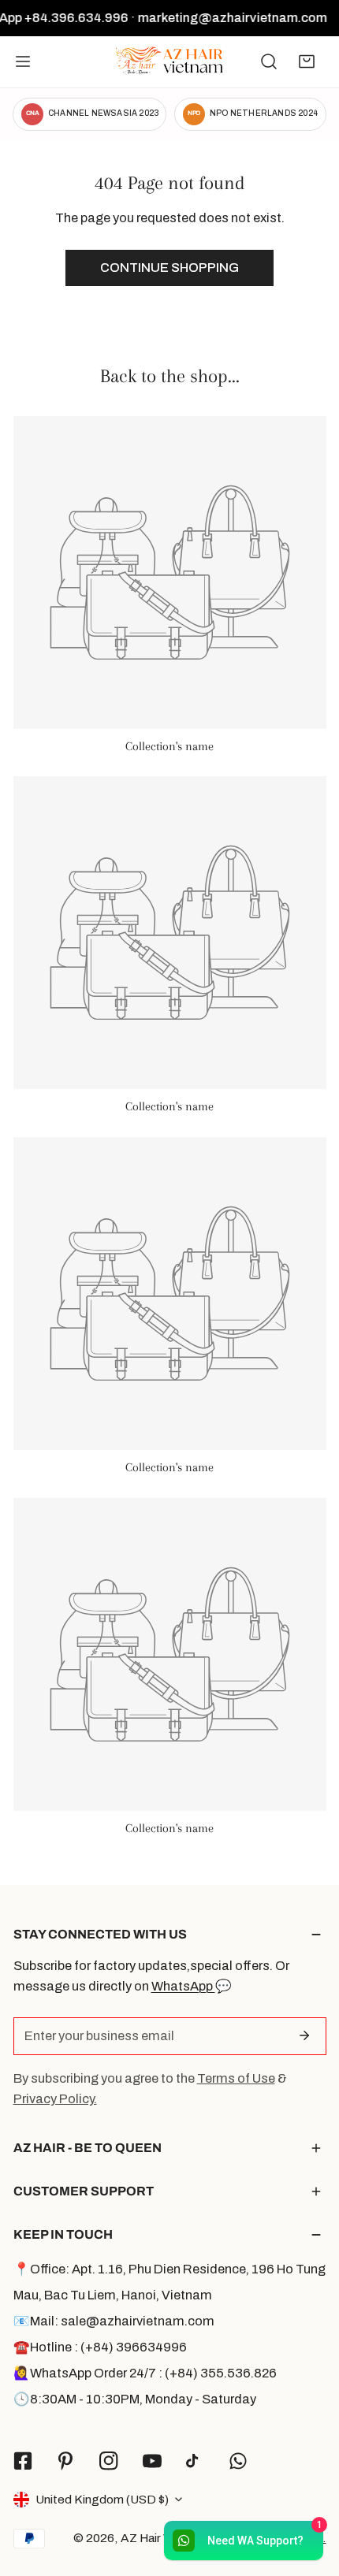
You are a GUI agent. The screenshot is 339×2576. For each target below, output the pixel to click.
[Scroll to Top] (309, 2491)
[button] (307, 61)
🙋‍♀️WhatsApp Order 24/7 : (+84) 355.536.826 (145, 2373)
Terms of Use (236, 2078)
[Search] (269, 61)
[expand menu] (23, 62)
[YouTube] (152, 2461)
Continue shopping (169, 268)
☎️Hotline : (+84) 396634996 (100, 2347)
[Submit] (305, 2035)
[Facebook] (22, 2461)
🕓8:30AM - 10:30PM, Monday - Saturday (135, 2399)
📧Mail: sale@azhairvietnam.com (114, 2321)
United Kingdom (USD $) (102, 2499)
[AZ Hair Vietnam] (169, 62)
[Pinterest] (66, 2461)
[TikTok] (195, 2461)
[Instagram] (109, 2461)
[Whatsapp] (238, 2461)
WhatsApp (183, 1986)
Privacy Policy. (55, 2099)
